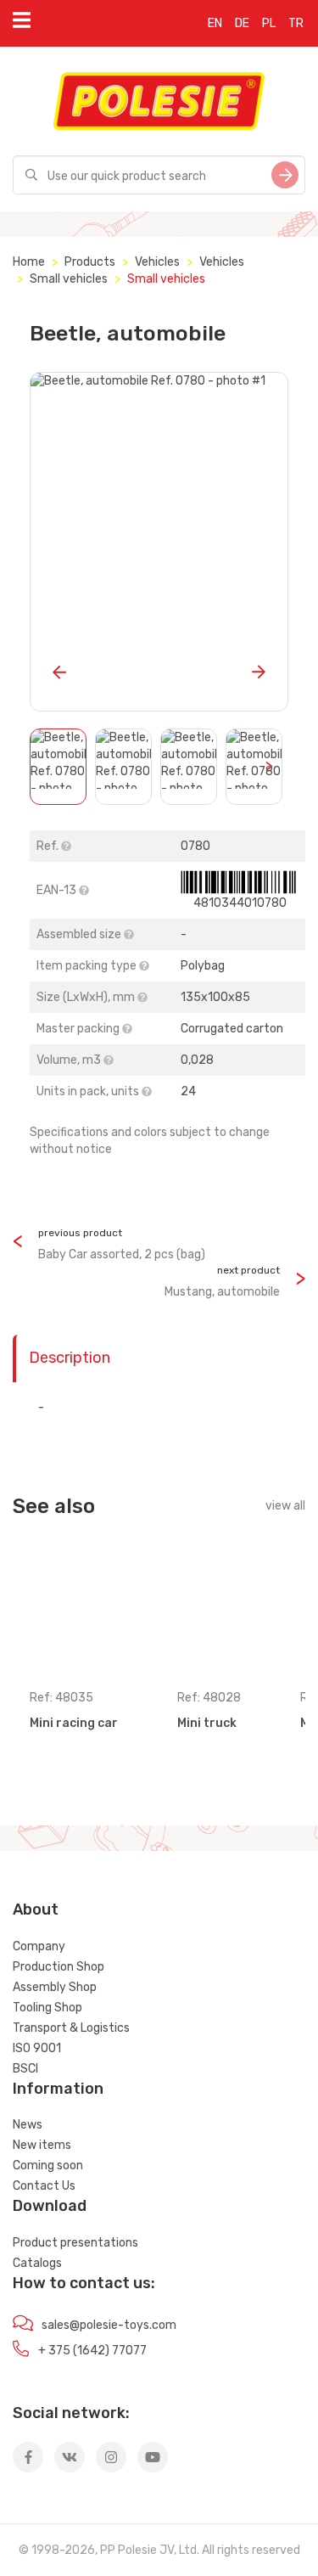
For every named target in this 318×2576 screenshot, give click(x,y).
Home (29, 262)
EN (215, 23)
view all (285, 1506)
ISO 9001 (37, 2048)
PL (269, 23)
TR (296, 23)
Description (70, 1358)
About (36, 1910)
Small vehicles (69, 279)
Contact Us (44, 2186)
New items (42, 2145)
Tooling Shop (47, 2008)
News (28, 2125)
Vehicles (157, 262)
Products (90, 262)
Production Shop (59, 1967)
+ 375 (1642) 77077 (92, 2351)
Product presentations (75, 2243)
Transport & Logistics (71, 2028)
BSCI (25, 2069)
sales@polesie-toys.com (109, 2325)
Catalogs (37, 2263)
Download (50, 2206)
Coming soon (48, 2165)
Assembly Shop (55, 1987)
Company (39, 1946)
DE (242, 23)
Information (58, 2089)
